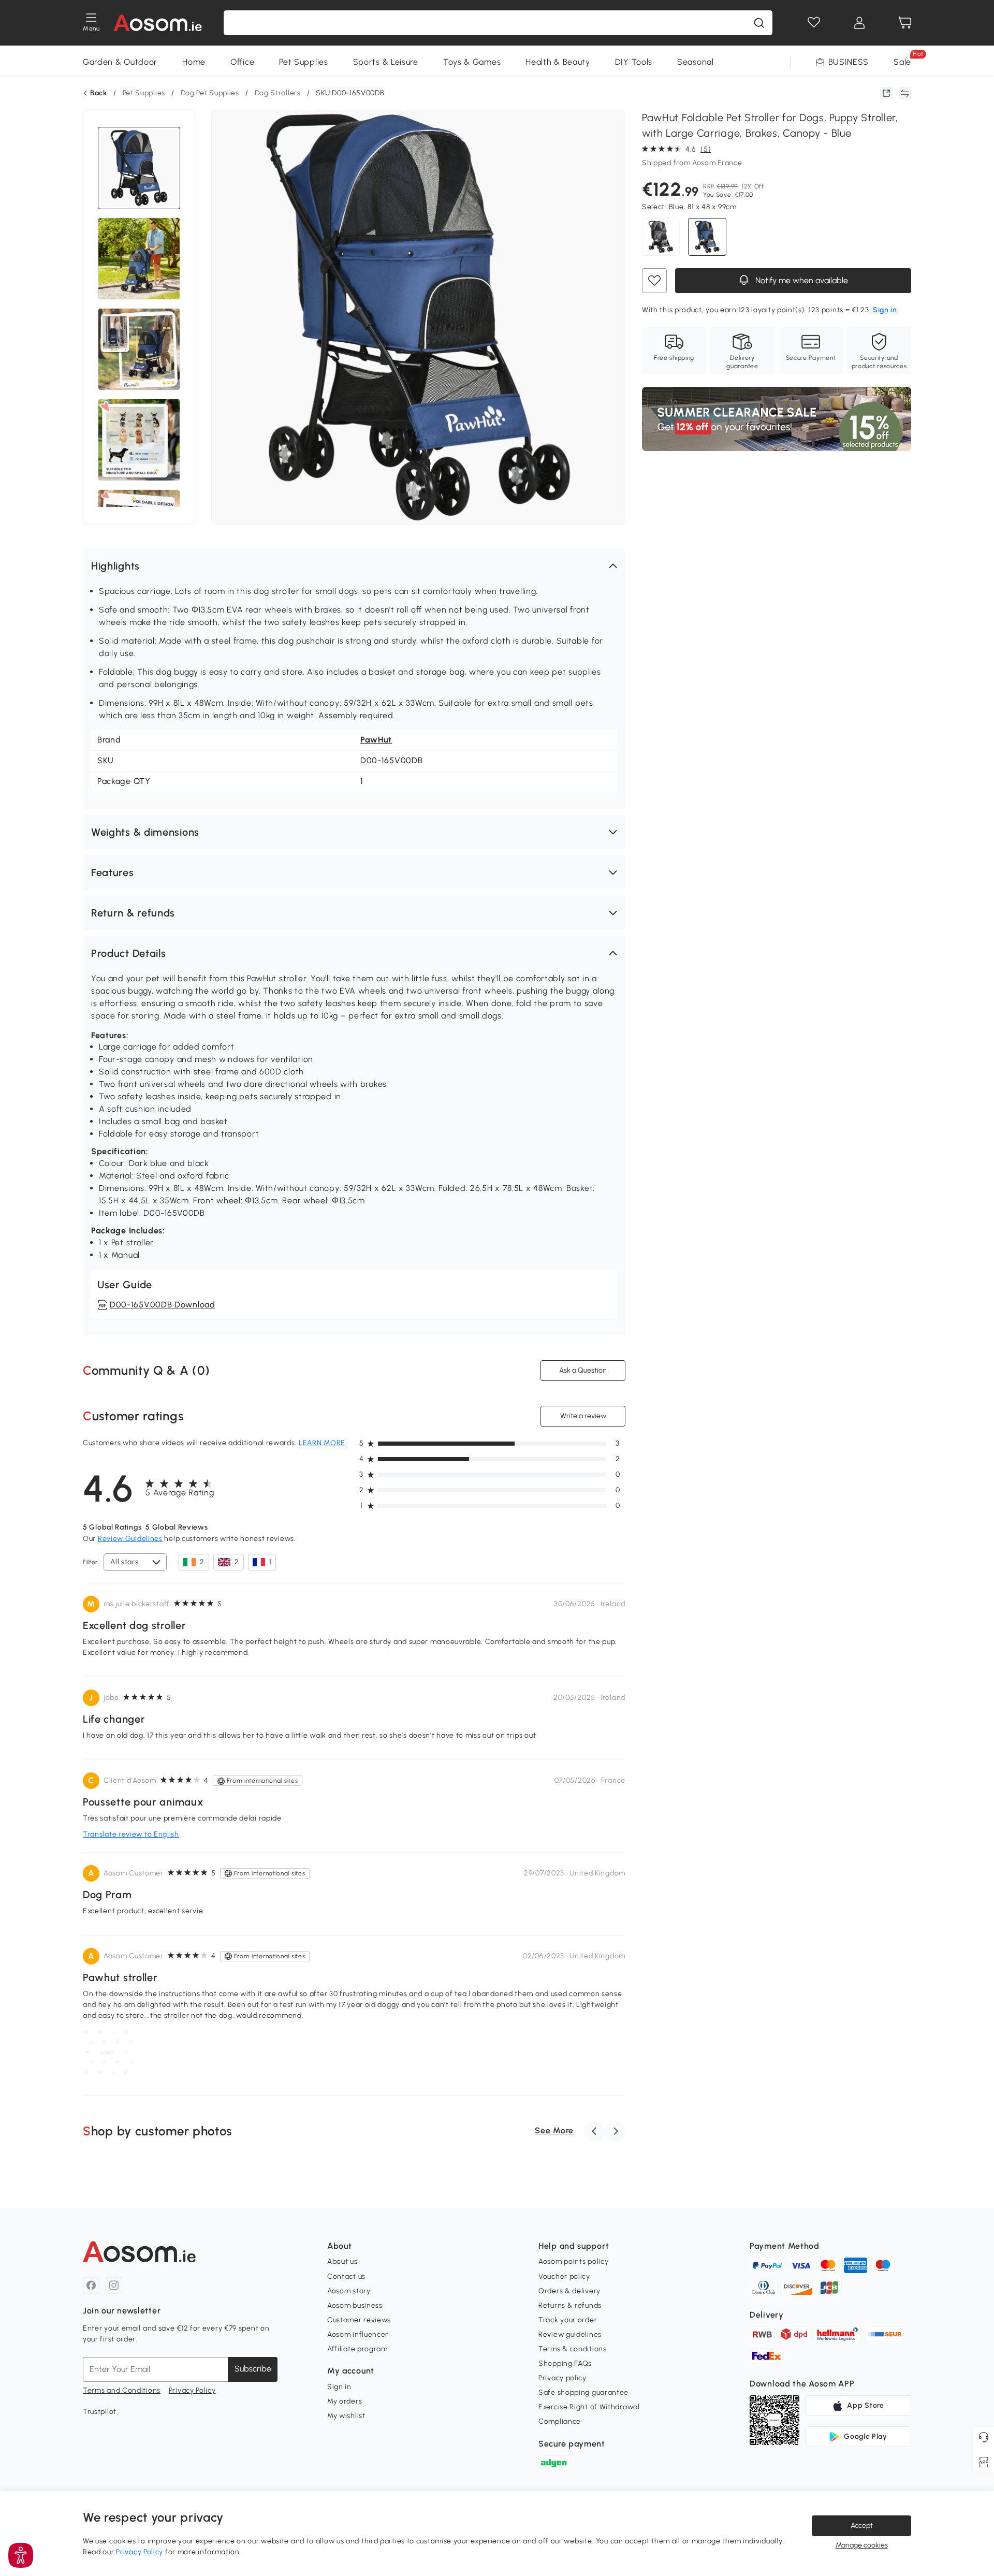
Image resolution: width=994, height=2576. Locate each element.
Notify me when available (801, 280)
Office (242, 62)
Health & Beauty (558, 62)
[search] (759, 23)
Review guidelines (570, 2334)
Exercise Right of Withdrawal (589, 2407)
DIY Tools (634, 62)
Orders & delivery (569, 2291)
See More (554, 2130)
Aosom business (355, 2305)
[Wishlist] (814, 23)
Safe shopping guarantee (583, 2392)
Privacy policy (562, 2378)
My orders (345, 2401)
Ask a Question (583, 1370)
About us (342, 2261)
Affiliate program (357, 2349)
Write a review (583, 1416)
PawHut (376, 740)
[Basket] (905, 23)
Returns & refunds (570, 2305)
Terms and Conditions (122, 2390)
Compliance (560, 2421)
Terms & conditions (573, 2349)
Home (194, 62)
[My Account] (859, 23)
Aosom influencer (358, 2334)
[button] (354, 566)
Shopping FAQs (565, 2363)
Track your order (568, 2320)
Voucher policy (564, 2276)
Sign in (339, 2387)
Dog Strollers (278, 93)
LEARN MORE (322, 1443)
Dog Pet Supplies (210, 93)
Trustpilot (100, 2412)
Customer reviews (359, 2320)
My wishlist (346, 2416)
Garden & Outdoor (120, 62)
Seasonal (696, 62)
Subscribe (253, 2369)
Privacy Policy (192, 2390)
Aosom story (349, 2291)
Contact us (346, 2276)
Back (99, 93)
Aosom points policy (573, 2261)
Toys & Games (472, 62)
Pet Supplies (303, 62)
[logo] (158, 23)
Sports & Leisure (386, 62)
